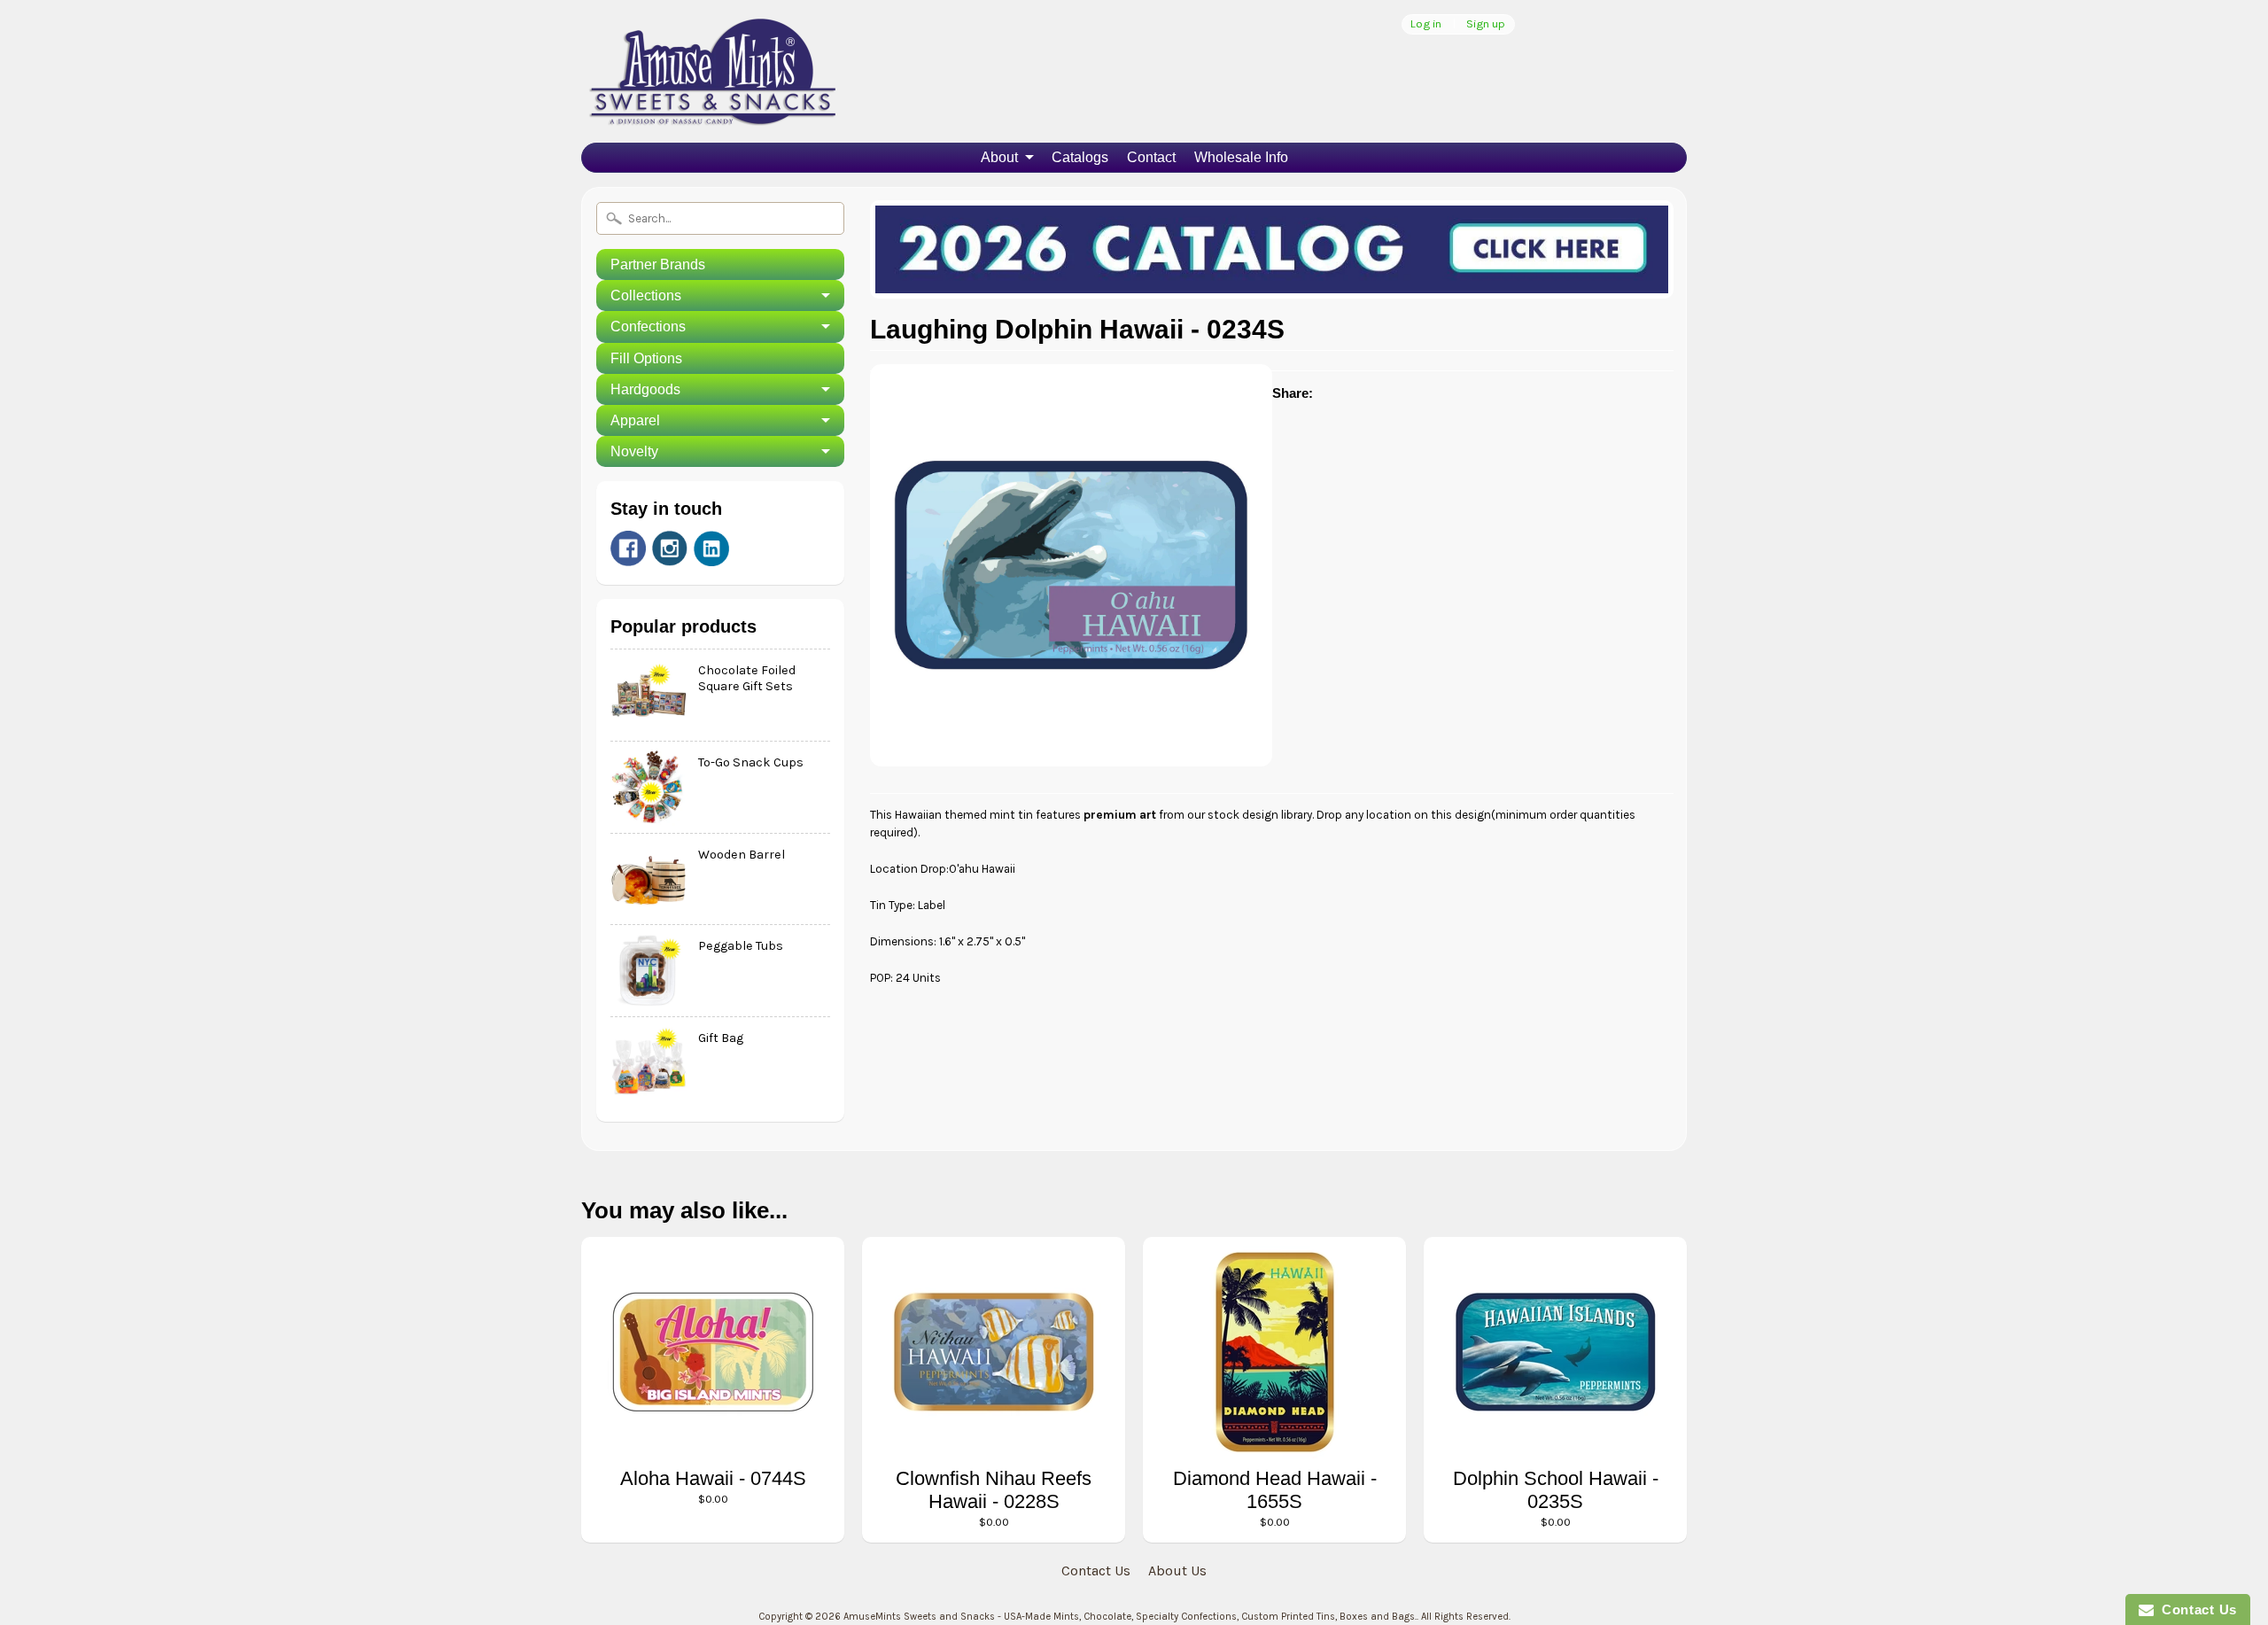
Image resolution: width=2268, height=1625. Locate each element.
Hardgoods (645, 389)
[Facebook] (628, 548)
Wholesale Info (1241, 157)
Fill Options (646, 358)
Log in (1426, 24)
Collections (646, 295)
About (999, 157)
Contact (1151, 157)
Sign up (1486, 24)
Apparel (635, 420)
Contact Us (1096, 1571)
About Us (1177, 1571)
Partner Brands (658, 264)
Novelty (634, 451)
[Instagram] (670, 548)
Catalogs (1080, 157)
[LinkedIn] (711, 548)
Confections (648, 327)
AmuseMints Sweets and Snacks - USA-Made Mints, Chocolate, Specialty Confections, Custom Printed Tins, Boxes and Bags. (1130, 1617)
